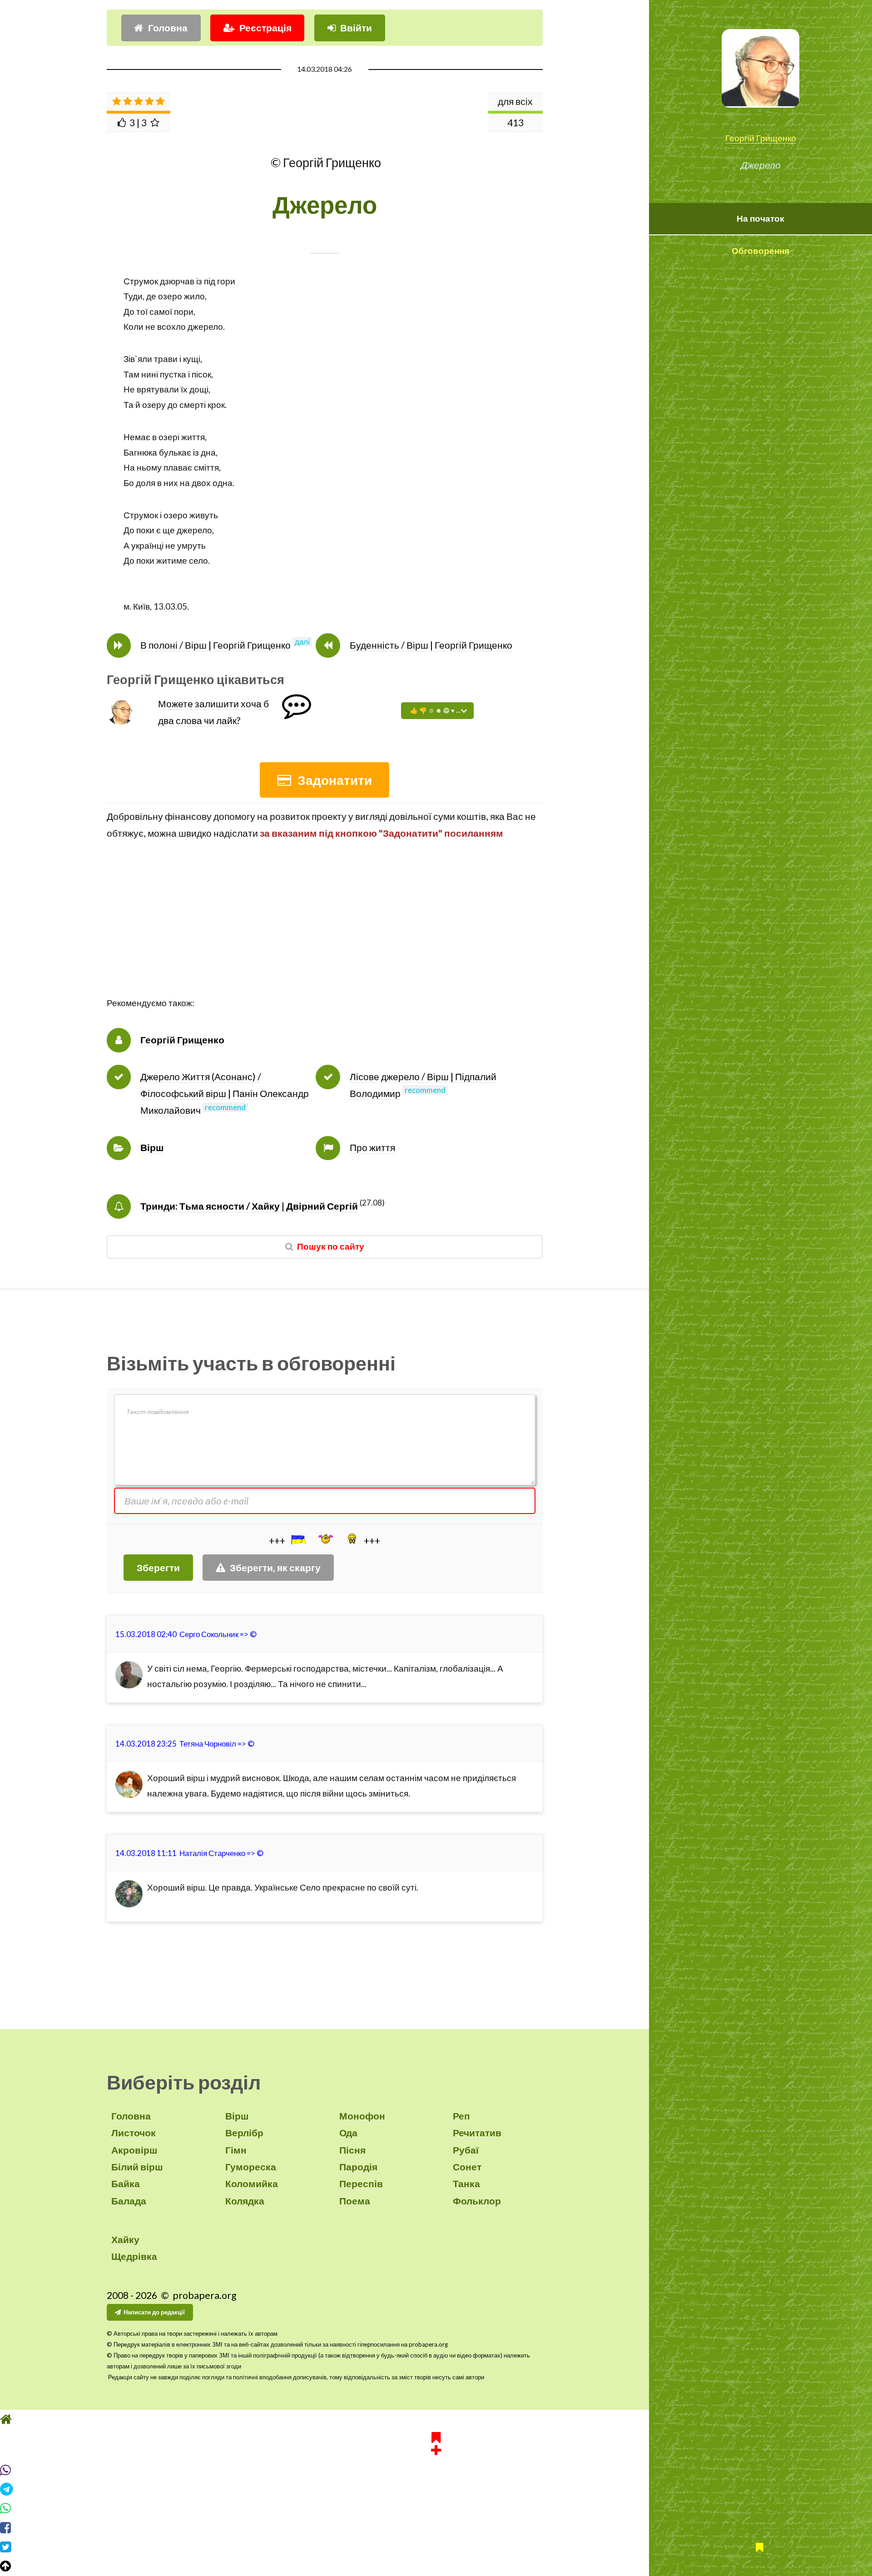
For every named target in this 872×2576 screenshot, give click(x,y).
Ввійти (356, 28)
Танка (466, 2184)
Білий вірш (137, 2167)
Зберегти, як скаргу (275, 1568)
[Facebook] (436, 2528)
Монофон (362, 2116)
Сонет (467, 2167)
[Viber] (436, 2470)
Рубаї (466, 2150)
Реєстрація (265, 28)
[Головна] (436, 2419)
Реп (461, 2116)
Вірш (152, 1147)
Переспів (361, 2184)
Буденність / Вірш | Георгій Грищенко (431, 645)
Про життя (372, 1147)
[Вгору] (436, 2566)
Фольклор (477, 2201)
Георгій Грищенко (761, 138)
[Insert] (298, 1539)
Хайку (125, 2239)
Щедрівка (134, 2256)
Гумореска (251, 2167)
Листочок (134, 2133)
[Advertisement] (325, 932)
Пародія (358, 2167)
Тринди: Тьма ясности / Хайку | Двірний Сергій (249, 1206)
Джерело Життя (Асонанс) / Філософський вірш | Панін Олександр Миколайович (225, 1094)
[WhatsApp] (436, 2508)
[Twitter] (436, 2547)
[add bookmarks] (436, 2442)
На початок (761, 218)
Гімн (236, 2150)
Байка (126, 2184)
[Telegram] (436, 2489)
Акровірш (134, 2150)
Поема (355, 2201)
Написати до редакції (154, 2312)
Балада (129, 2201)
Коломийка (252, 2184)
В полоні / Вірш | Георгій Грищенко (216, 645)
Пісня (352, 2150)
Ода (348, 2133)
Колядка (245, 2201)
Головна (168, 28)
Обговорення (761, 251)
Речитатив (477, 2133)
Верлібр (244, 2133)
